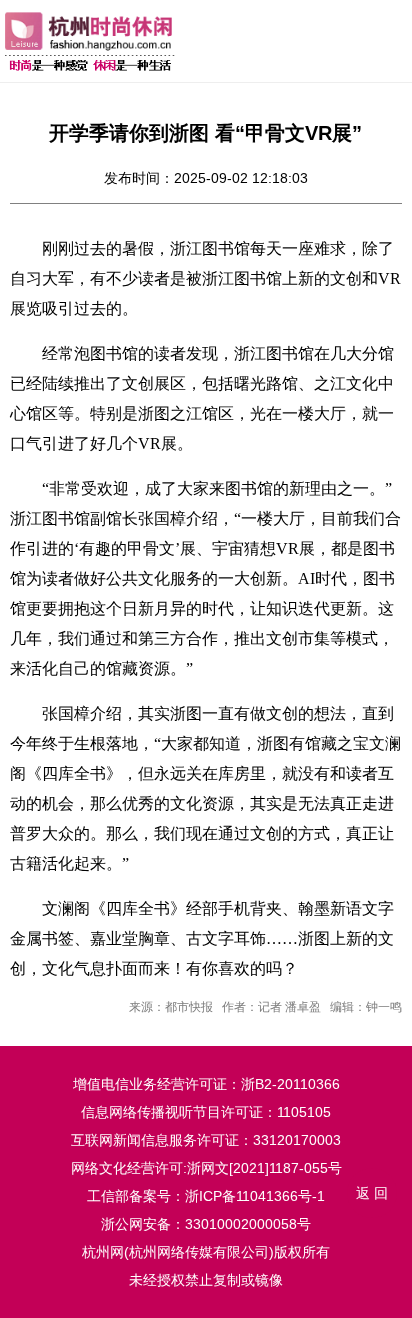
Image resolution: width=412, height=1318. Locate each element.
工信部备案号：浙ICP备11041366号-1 (206, 1196)
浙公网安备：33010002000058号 (206, 1224)
